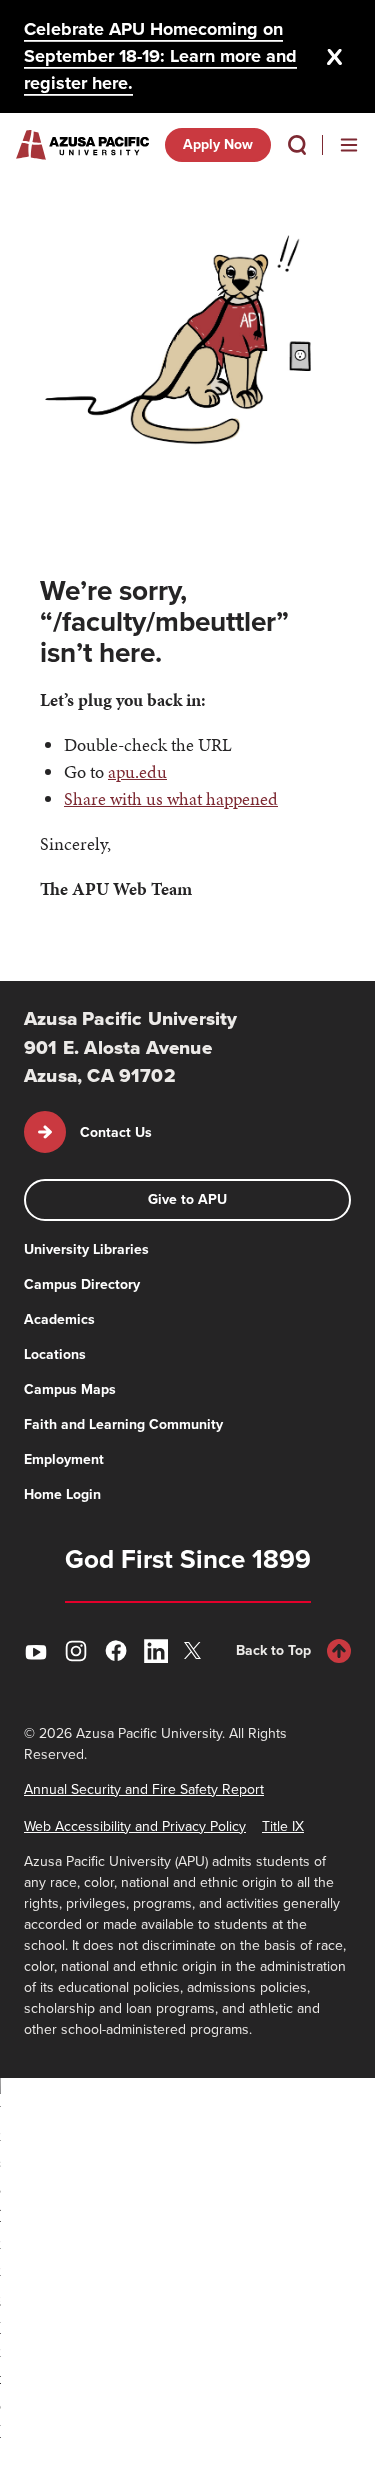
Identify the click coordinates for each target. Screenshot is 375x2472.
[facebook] (116, 1651)
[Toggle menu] (349, 145)
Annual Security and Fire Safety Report (144, 1789)
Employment (64, 1459)
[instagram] (76, 1651)
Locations (55, 1354)
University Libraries (86, 1249)
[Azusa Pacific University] (82, 145)
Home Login (62, 1494)
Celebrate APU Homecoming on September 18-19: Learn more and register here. (160, 56)
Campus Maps (70, 1389)
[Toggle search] (297, 145)
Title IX (283, 1826)
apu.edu (137, 771)
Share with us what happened (171, 798)
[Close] (335, 57)
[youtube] (36, 1651)
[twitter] (196, 1650)
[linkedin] (156, 1651)
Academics (59, 1319)
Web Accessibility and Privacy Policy (135, 1826)
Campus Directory (82, 1284)
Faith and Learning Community (123, 1424)
